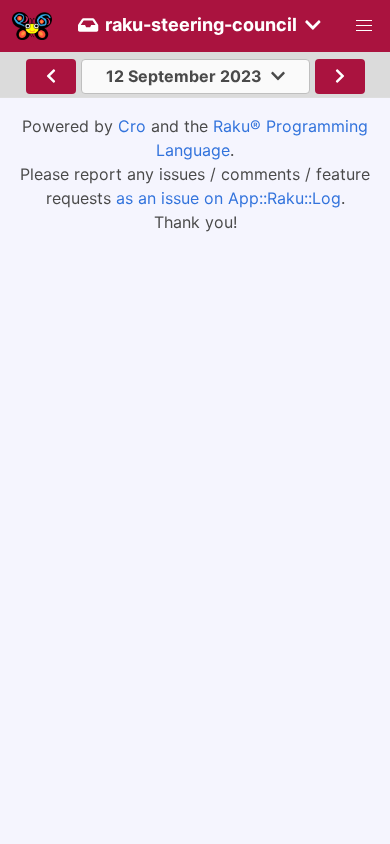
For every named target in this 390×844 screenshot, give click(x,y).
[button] (364, 26)
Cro (132, 126)
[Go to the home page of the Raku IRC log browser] (32, 26)
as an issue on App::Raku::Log (228, 198)
